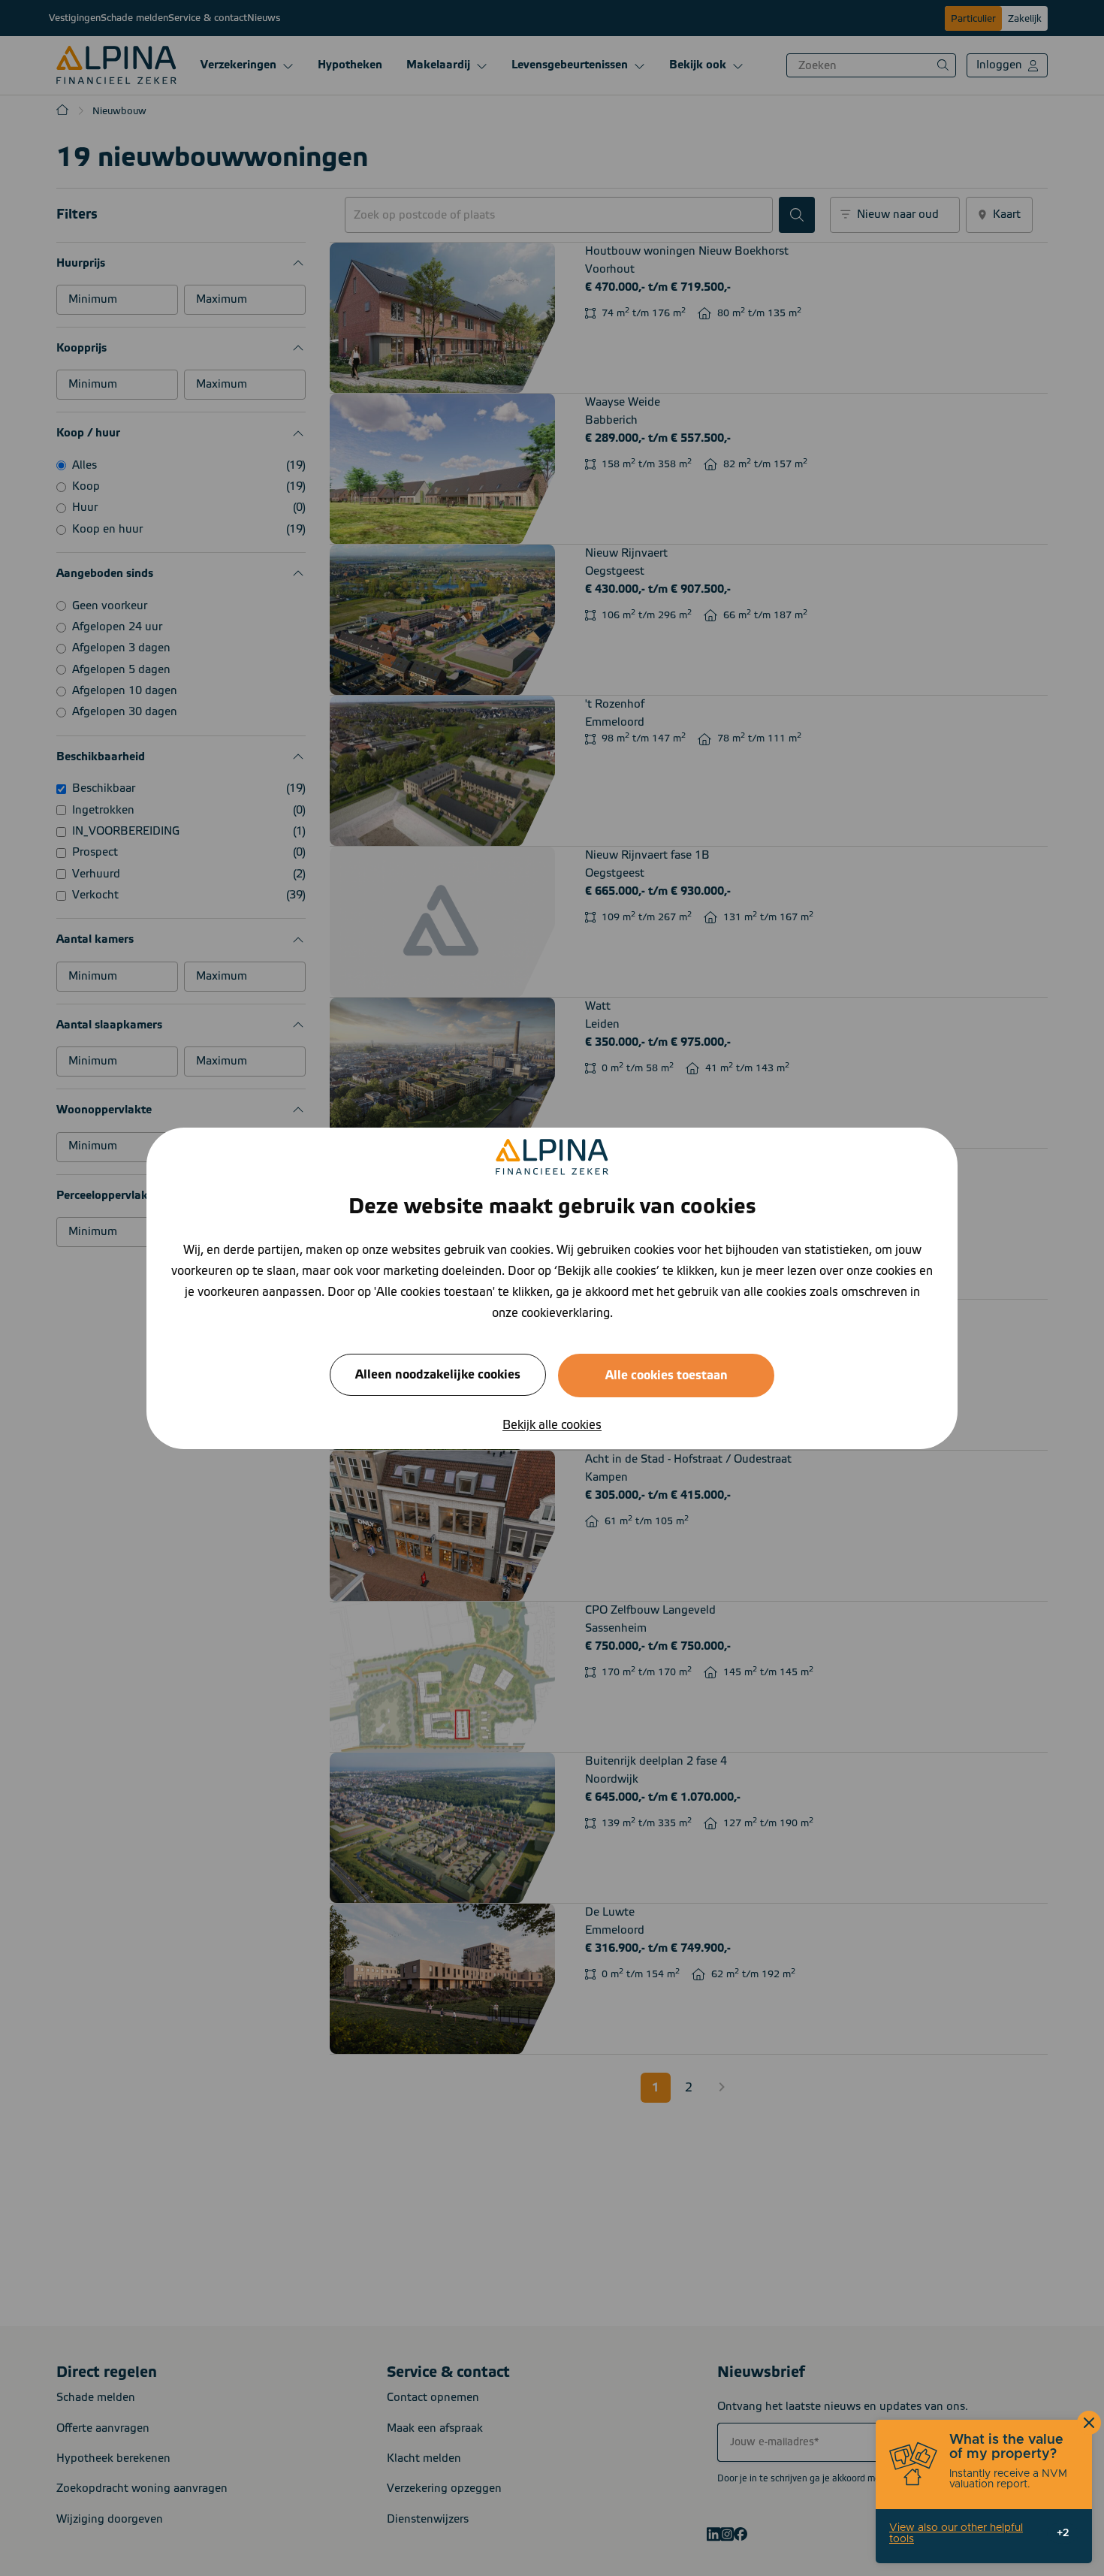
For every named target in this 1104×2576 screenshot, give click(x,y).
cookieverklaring (566, 1312)
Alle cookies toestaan (667, 1375)
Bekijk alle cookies (552, 1424)
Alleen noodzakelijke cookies (438, 1374)
